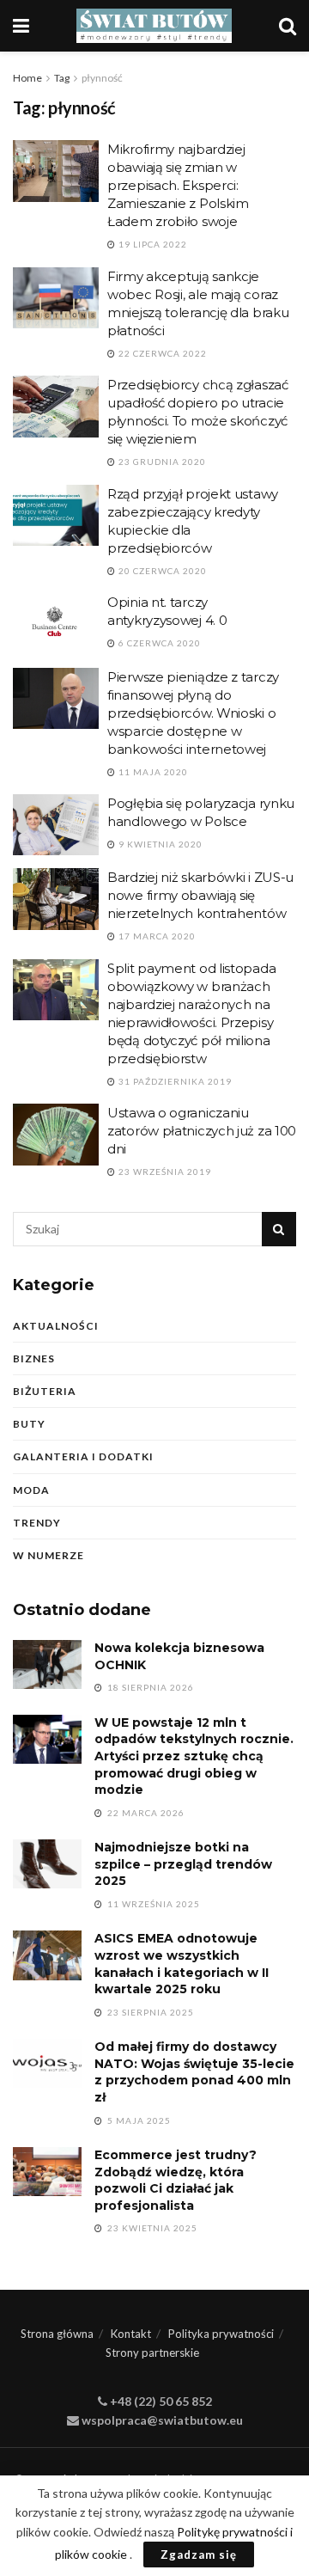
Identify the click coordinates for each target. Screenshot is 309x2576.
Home (27, 78)
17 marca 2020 (156, 936)
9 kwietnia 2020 (159, 844)
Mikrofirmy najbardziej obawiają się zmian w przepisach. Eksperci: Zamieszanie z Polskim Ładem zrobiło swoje (178, 185)
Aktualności (56, 1326)
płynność (102, 78)
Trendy (37, 1523)
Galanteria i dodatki (83, 1456)
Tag (62, 78)
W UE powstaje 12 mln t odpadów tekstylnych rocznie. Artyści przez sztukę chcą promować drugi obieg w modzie (194, 1756)
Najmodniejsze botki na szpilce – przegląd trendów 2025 (183, 1864)
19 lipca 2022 (151, 244)
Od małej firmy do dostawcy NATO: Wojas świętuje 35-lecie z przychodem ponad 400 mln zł (194, 2072)
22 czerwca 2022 (161, 353)
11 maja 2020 (152, 772)
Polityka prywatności (221, 2334)
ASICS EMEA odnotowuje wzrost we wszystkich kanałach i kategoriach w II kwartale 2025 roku (182, 1964)
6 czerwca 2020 (158, 643)
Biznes (34, 1358)
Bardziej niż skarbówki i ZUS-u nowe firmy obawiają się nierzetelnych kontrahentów (200, 895)
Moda (31, 1490)
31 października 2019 (174, 1081)
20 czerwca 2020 (161, 571)
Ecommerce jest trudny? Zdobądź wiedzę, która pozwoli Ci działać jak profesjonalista (176, 2180)
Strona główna (57, 2334)
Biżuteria (45, 1391)
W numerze (48, 1555)
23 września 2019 (164, 1172)
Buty (29, 1424)
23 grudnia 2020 (161, 462)
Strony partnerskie (152, 2353)
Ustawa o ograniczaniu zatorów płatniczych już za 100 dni (202, 1131)
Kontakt (131, 2334)
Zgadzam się (199, 2555)
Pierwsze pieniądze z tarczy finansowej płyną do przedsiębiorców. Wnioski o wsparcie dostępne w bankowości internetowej (193, 713)
